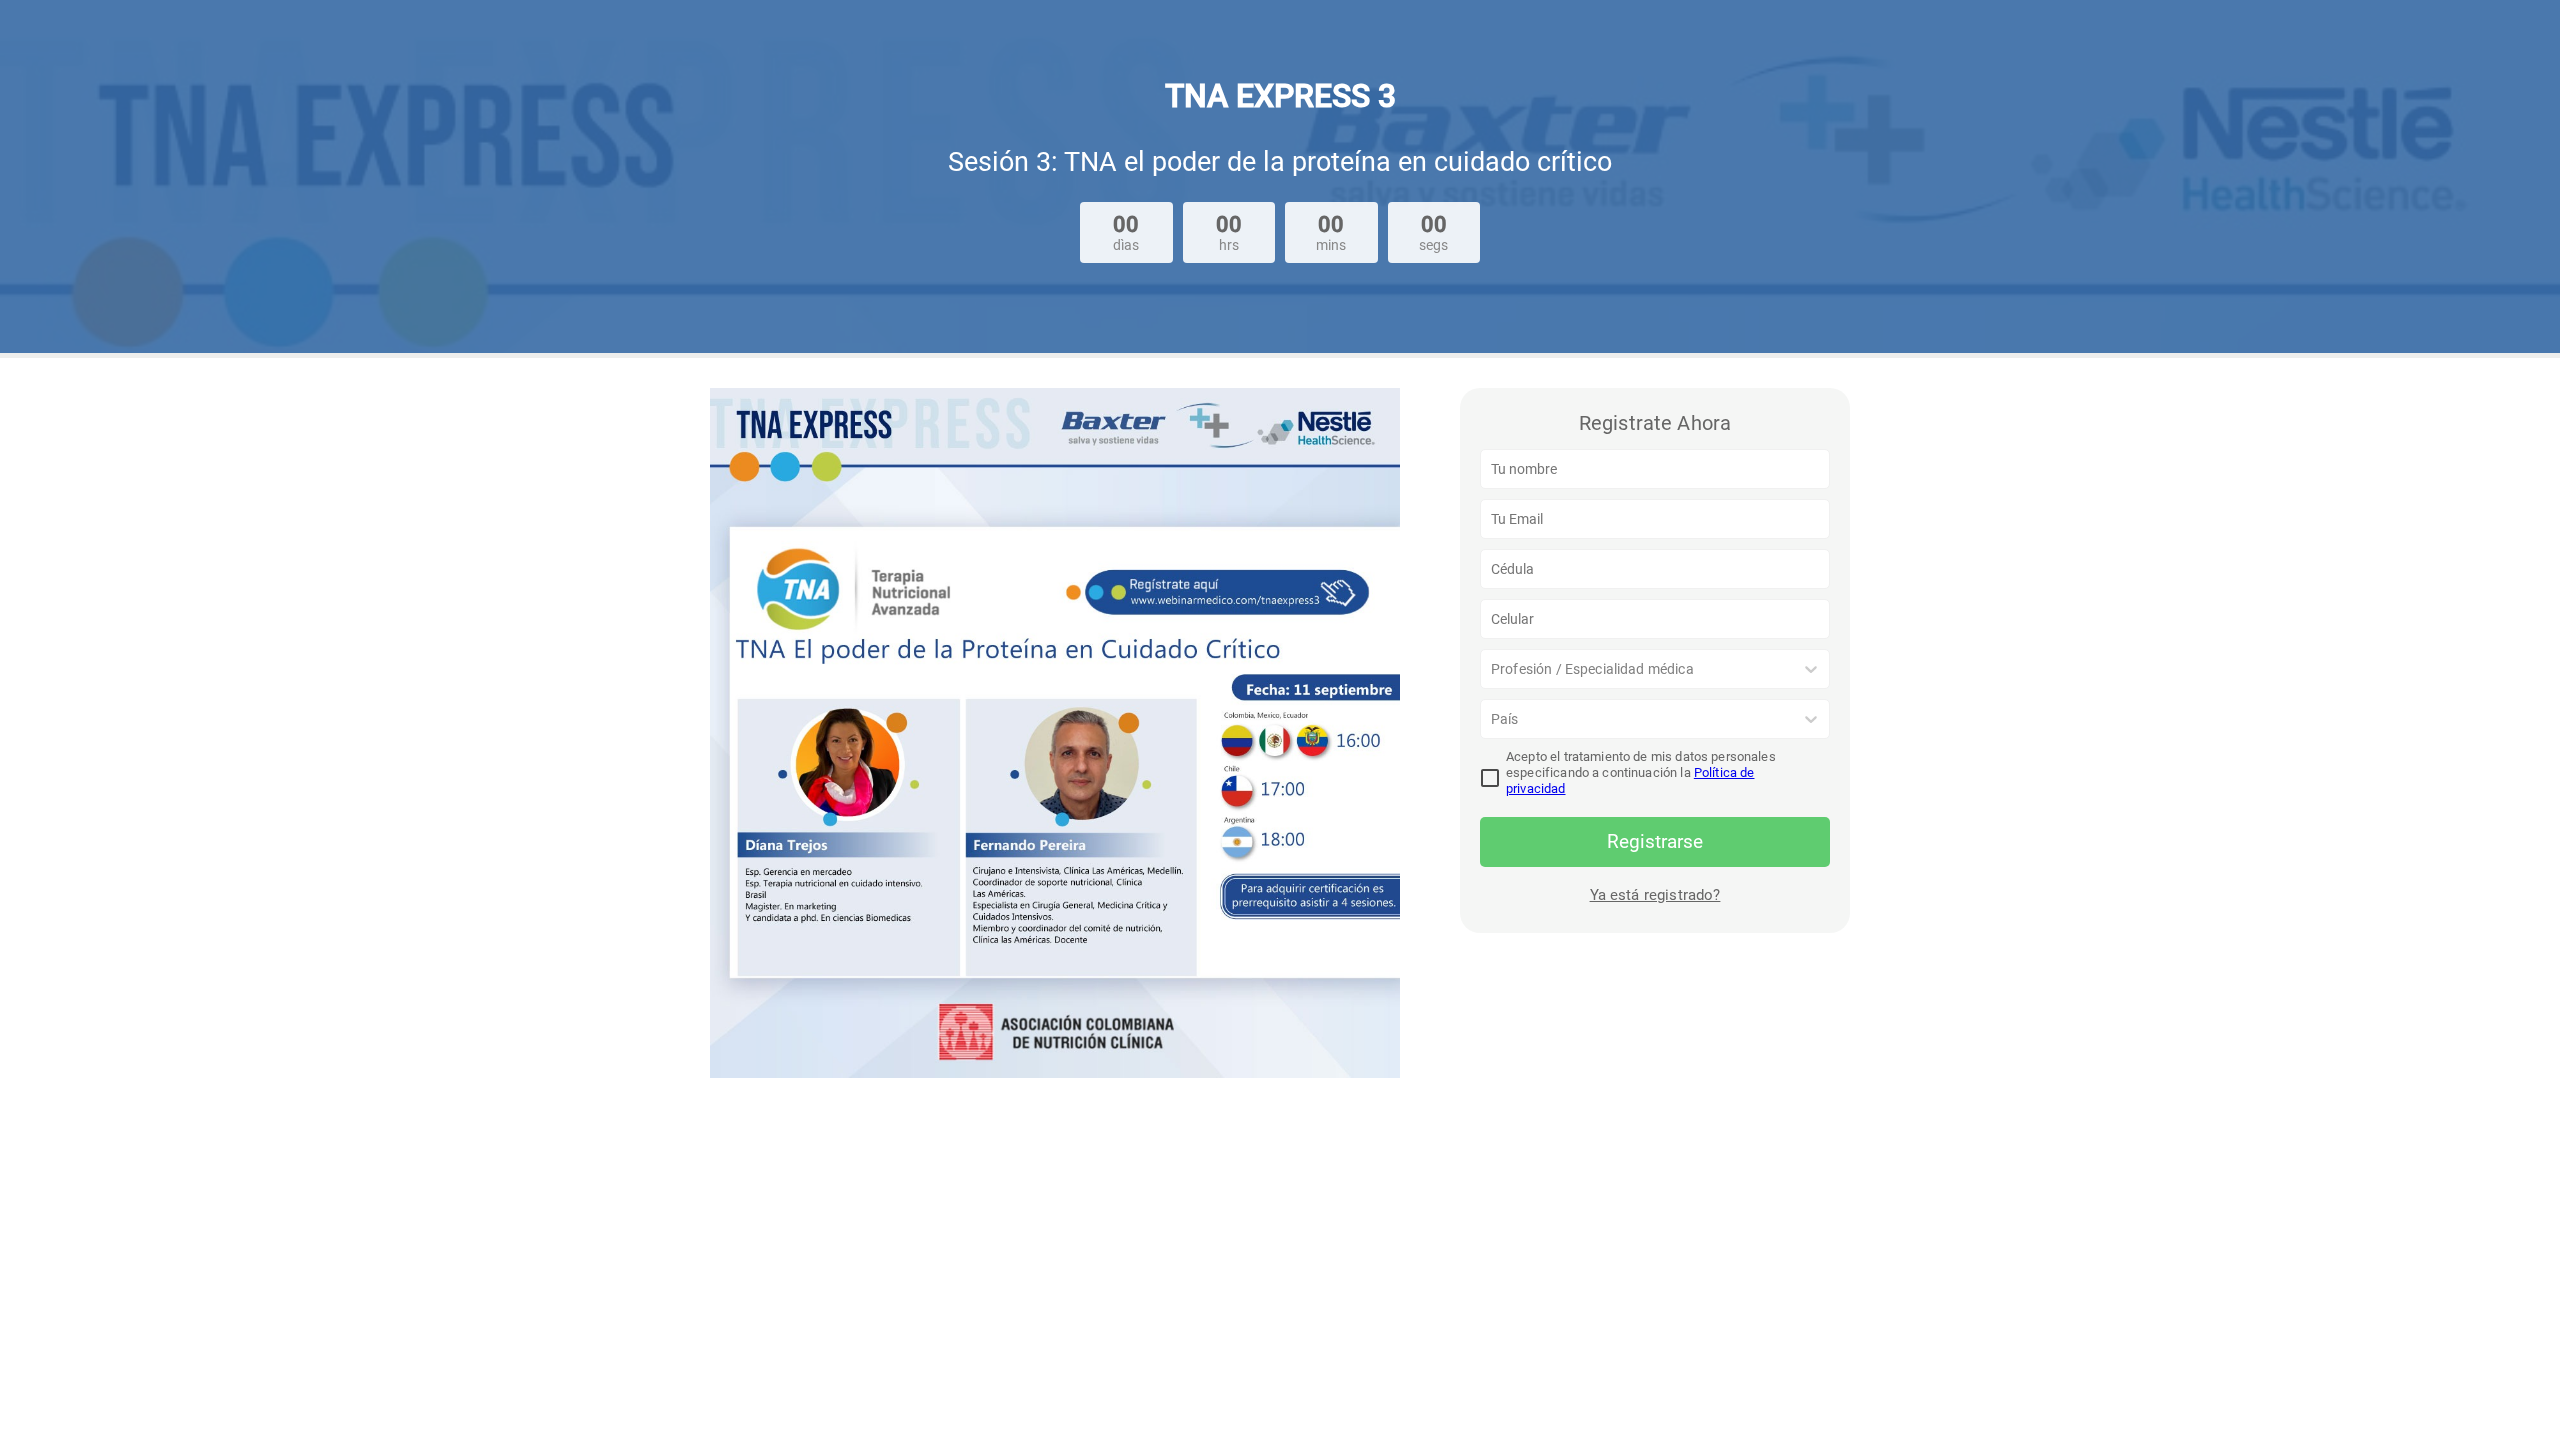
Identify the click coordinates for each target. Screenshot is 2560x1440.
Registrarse (1655, 841)
